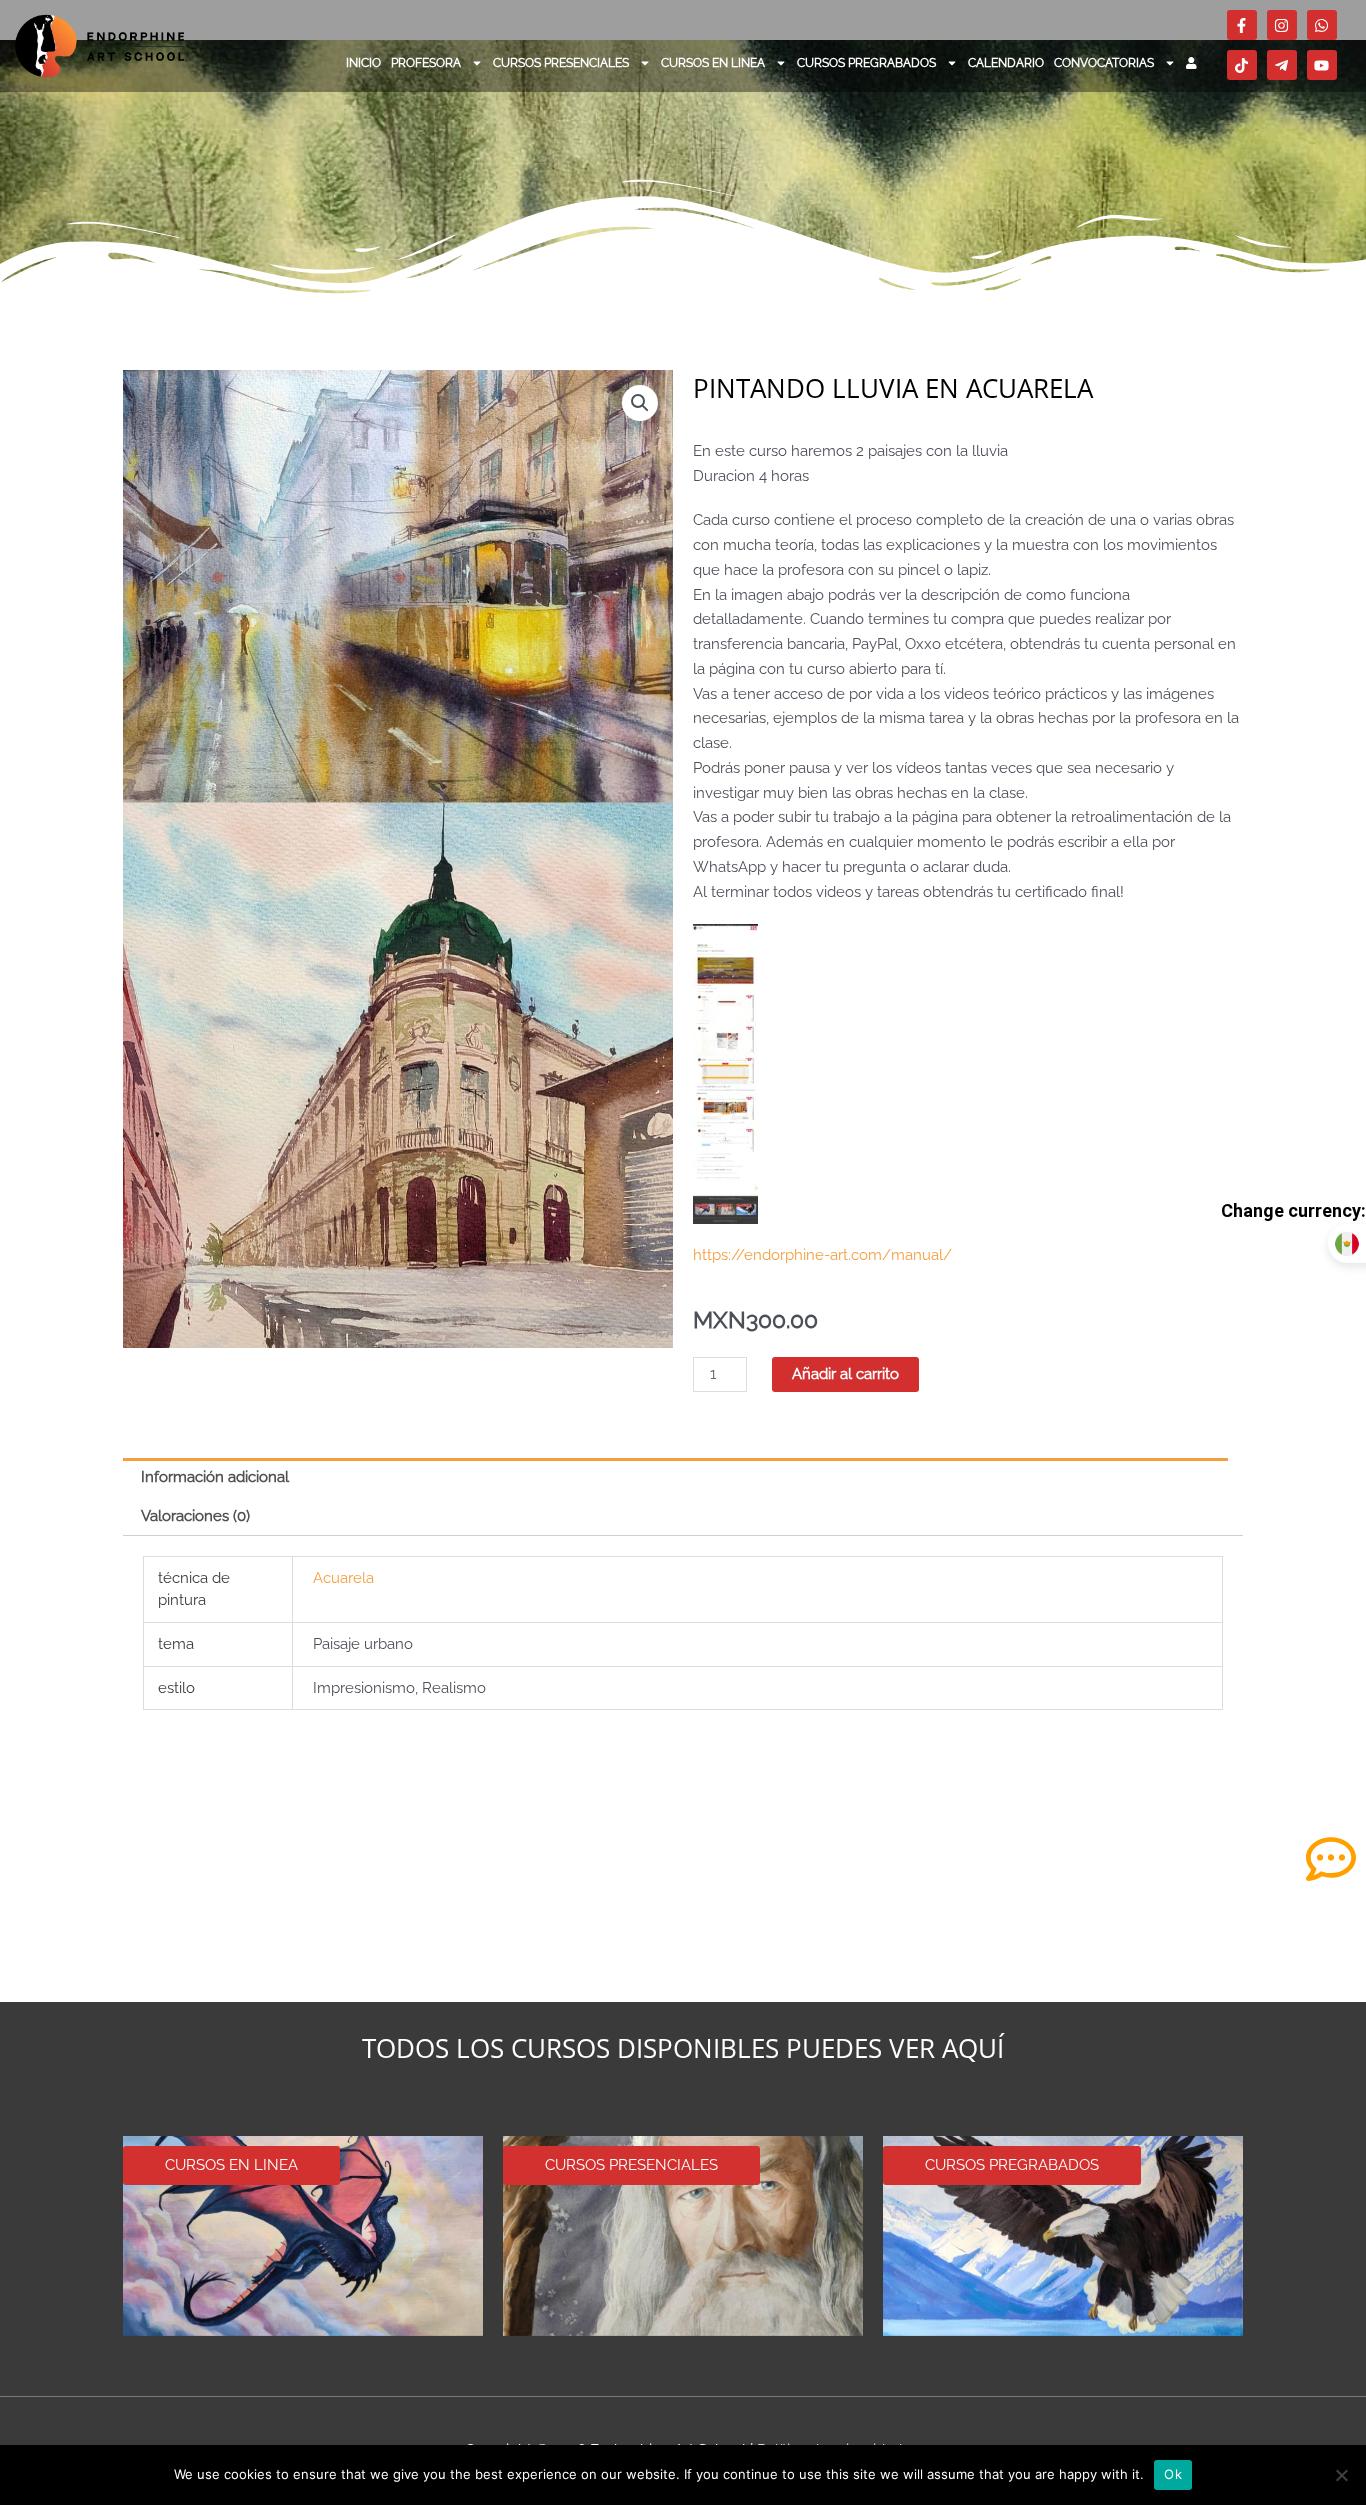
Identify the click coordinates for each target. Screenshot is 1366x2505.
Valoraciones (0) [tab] (195, 1516)
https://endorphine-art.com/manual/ (822, 1255)
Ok (1173, 2474)
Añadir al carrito (845, 1374)
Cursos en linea (713, 63)
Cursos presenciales (561, 63)
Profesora (426, 63)
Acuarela (343, 1578)
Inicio (363, 63)
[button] (640, 403)
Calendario (1006, 63)
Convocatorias (1104, 63)
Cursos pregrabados (866, 63)
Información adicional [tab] (215, 1477)
